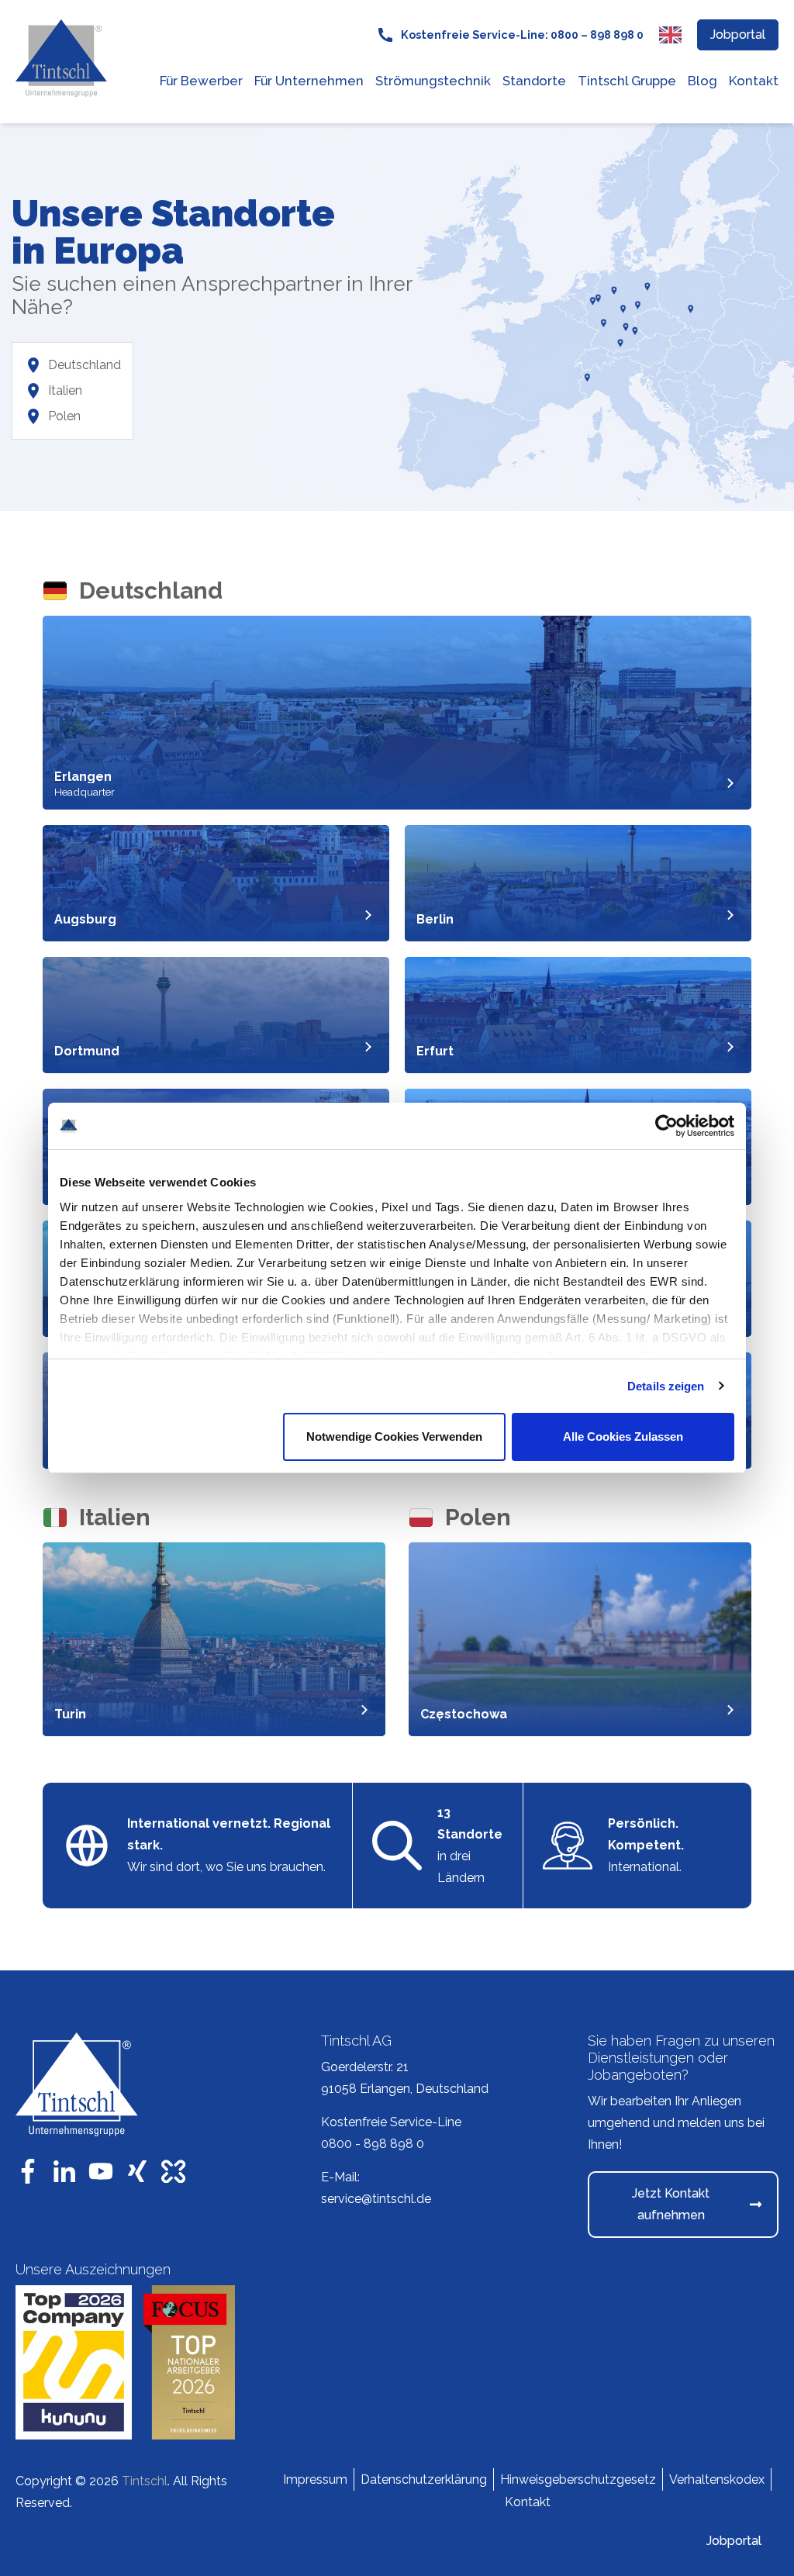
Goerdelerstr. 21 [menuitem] (365, 2067)
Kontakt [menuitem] (754, 81)
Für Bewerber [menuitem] (201, 81)
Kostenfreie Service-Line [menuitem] (391, 2122)
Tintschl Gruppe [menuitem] (627, 81)
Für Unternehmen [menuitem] (309, 81)
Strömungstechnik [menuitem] (433, 81)
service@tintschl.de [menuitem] (376, 2199)
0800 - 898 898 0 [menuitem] (373, 2144)
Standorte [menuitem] (534, 81)
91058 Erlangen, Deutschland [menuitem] (405, 2089)
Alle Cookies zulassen (623, 1436)
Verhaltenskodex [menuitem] (717, 2479)
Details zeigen (666, 1386)
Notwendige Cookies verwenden (394, 1436)
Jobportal (738, 35)
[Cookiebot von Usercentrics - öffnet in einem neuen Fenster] (666, 1126)
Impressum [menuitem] (315, 2479)
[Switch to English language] (670, 35)
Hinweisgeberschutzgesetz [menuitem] (578, 2479)
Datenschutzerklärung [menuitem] (424, 2479)
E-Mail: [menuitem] (340, 2177)
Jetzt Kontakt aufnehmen (671, 2204)
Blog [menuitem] (703, 81)
